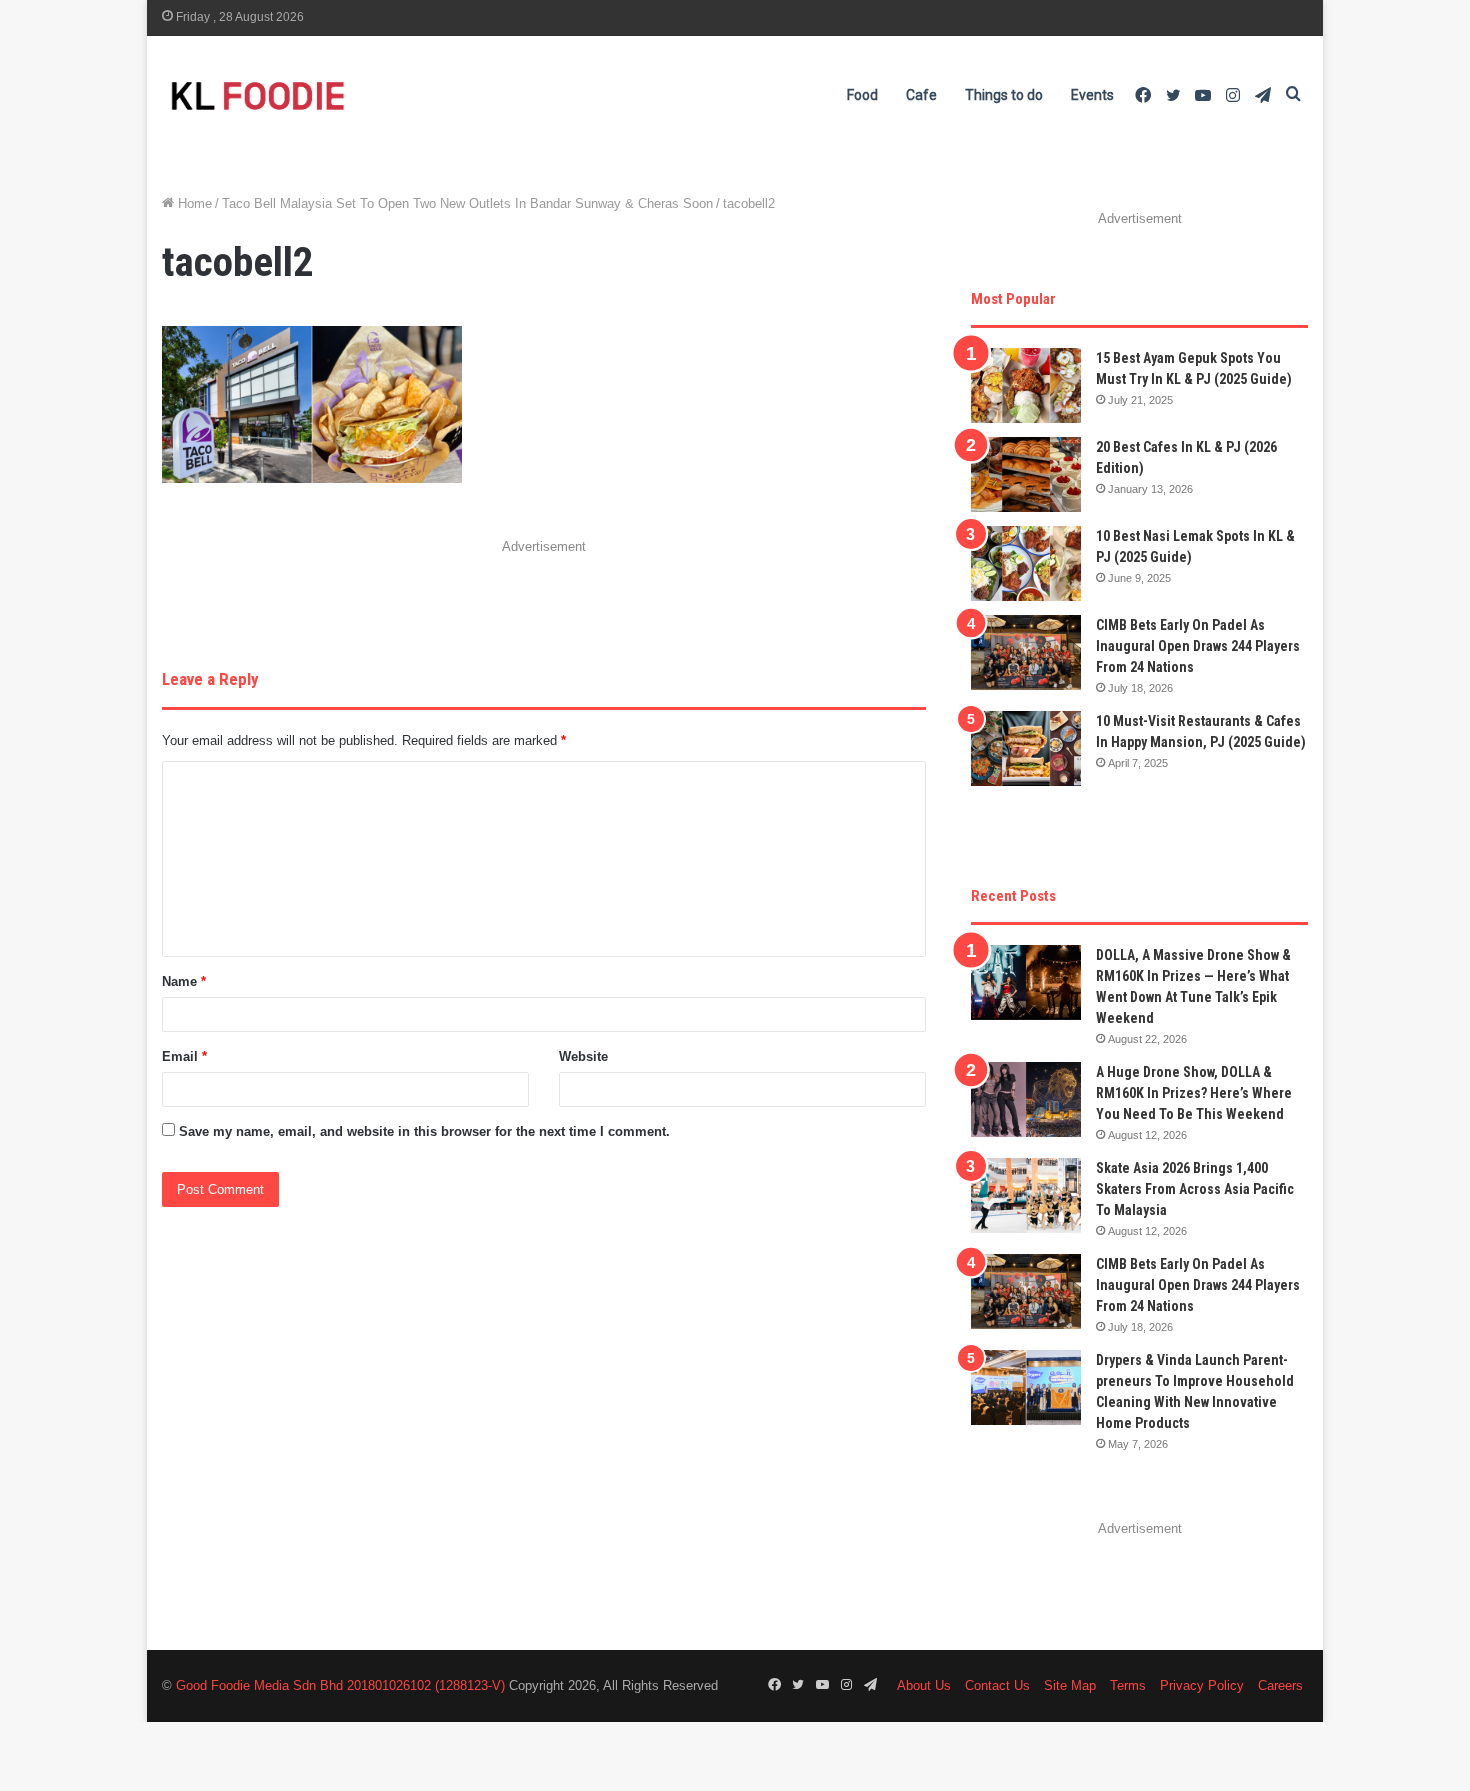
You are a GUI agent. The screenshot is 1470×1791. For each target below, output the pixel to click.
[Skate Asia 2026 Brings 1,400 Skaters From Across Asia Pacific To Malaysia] (1026, 1195)
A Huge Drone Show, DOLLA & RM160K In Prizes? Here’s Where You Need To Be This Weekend (1194, 1093)
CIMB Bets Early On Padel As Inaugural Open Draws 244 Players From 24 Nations (1198, 646)
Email (184, 1056)
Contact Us (997, 1685)
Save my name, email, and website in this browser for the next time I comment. (424, 1131)
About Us (924, 1685)
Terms (1128, 1685)
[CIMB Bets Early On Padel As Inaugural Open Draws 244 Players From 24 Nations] (1026, 652)
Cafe (921, 95)
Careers (1280, 1685)
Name (184, 981)
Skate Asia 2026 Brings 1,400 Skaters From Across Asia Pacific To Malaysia (1195, 1189)
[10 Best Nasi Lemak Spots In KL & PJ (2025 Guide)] (1026, 563)
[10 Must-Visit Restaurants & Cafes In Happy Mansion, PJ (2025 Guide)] (1026, 748)
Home (193, 203)
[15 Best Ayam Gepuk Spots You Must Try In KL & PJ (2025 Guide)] (1026, 385)
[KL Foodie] (337, 95)
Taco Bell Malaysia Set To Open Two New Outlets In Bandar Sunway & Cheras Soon (467, 203)
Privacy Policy (1202, 1685)
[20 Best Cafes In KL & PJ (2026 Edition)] (1026, 474)
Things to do (1004, 95)
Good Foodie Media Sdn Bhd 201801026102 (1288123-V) (340, 1685)
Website (583, 1056)
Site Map (1070, 1685)
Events (1092, 95)
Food (862, 95)
